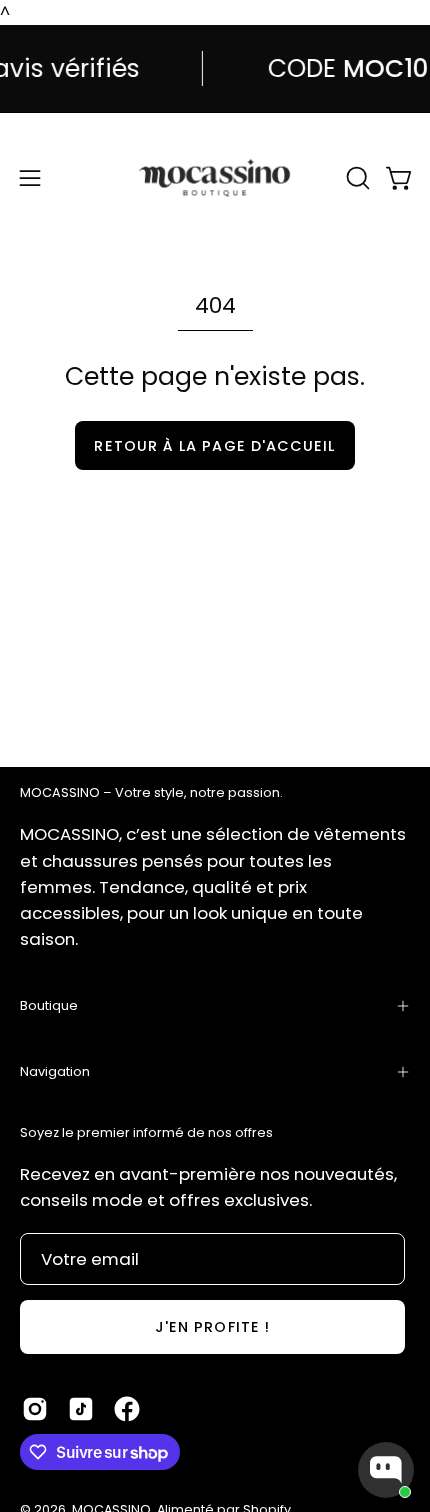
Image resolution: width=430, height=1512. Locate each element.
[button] (356, 178)
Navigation (55, 1071)
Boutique (49, 1005)
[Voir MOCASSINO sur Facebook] (127, 1409)
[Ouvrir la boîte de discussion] (386, 1470)
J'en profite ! (212, 1327)
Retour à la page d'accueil (214, 446)
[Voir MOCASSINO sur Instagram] (35, 1409)
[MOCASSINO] (215, 178)
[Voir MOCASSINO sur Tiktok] (81, 1409)
